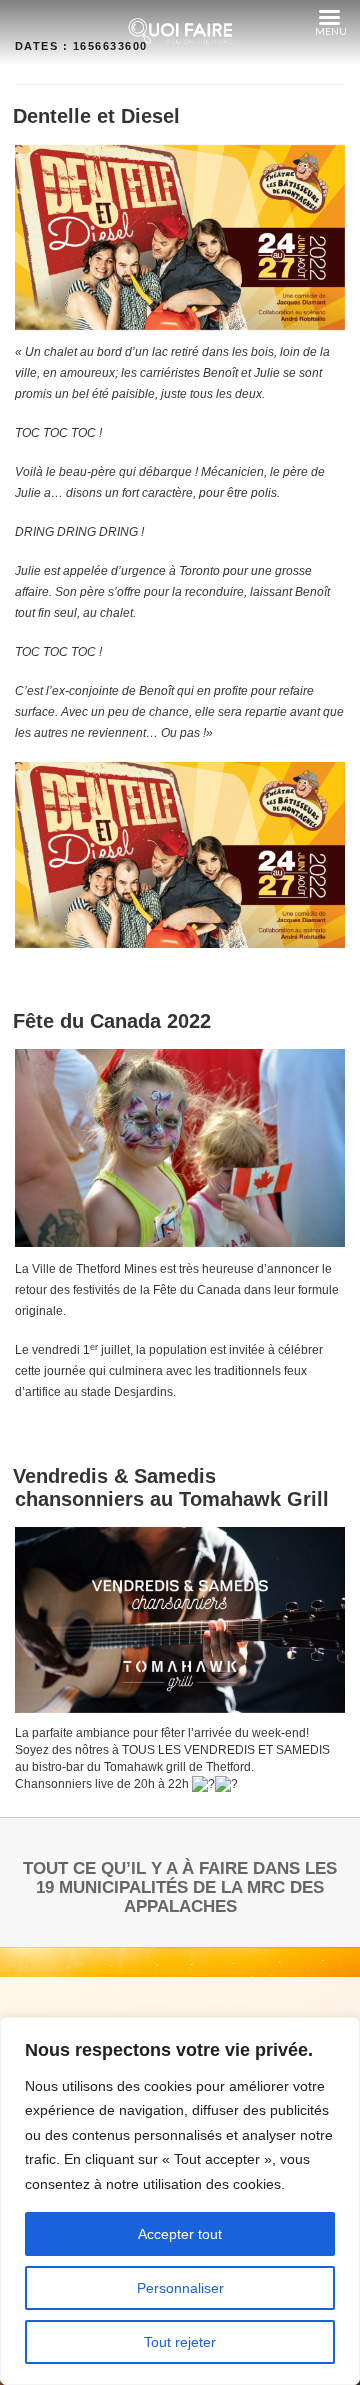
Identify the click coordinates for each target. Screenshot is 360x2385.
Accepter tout (180, 2234)
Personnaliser (180, 2288)
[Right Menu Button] (329, 18)
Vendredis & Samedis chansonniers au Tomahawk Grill (171, 1487)
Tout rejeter (180, 2342)
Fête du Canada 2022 (112, 1021)
